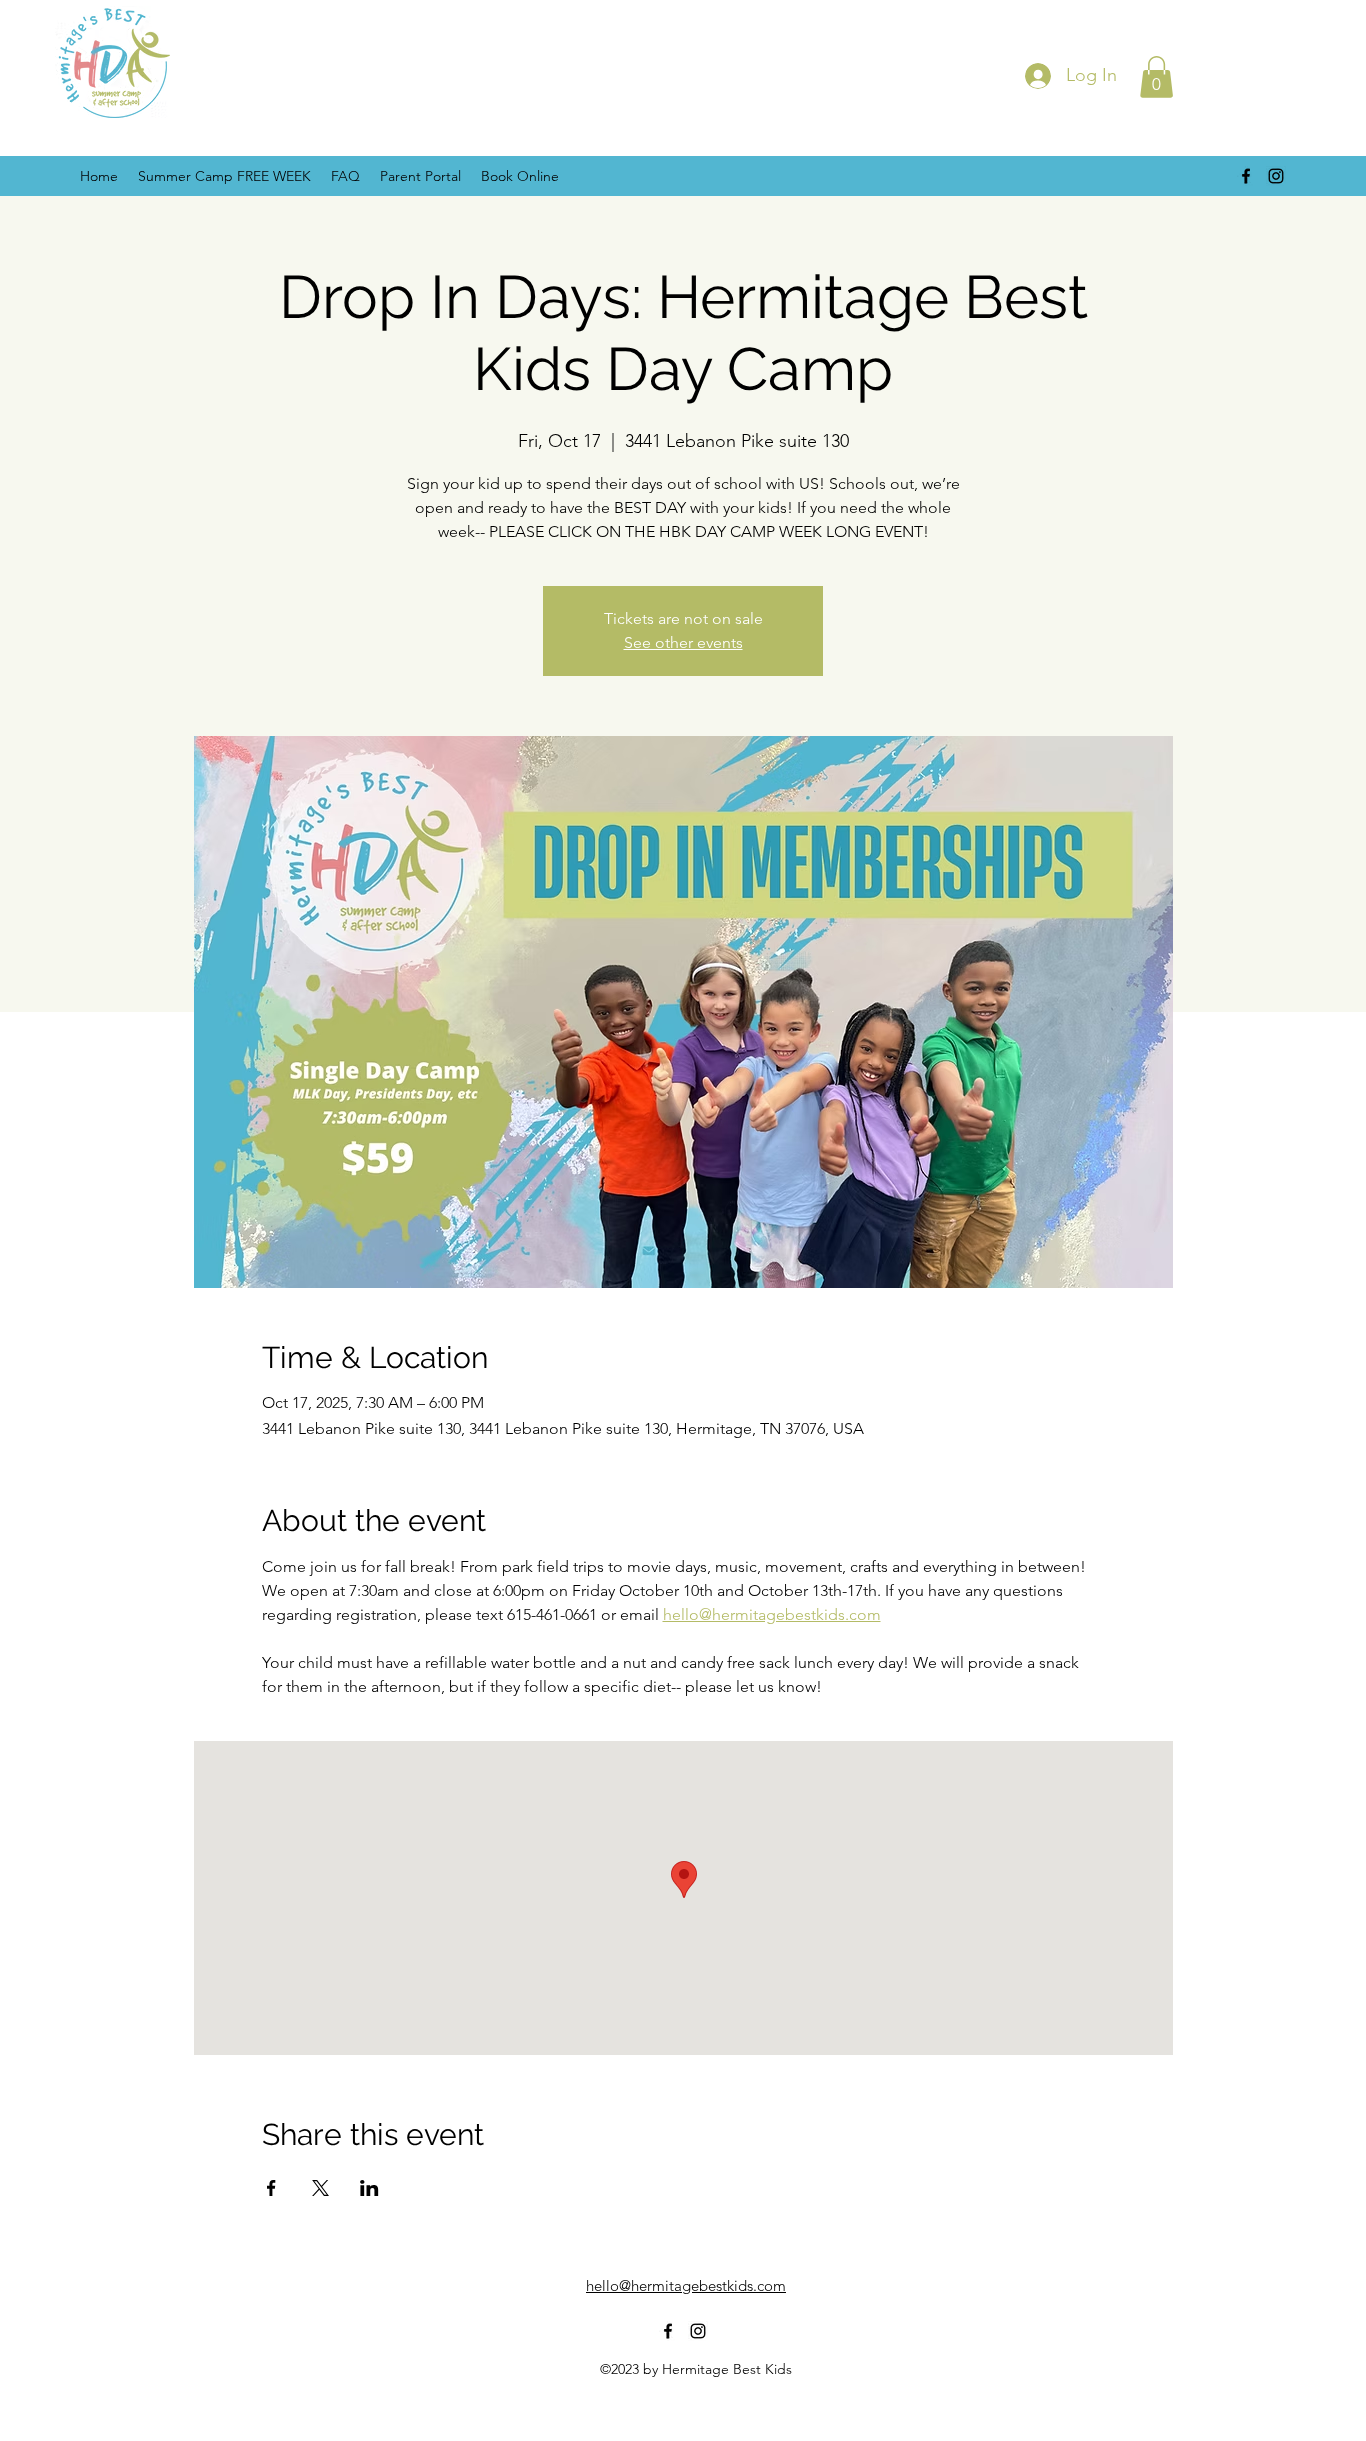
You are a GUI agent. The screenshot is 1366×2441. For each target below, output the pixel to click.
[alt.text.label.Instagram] (1276, 176)
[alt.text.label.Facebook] (1246, 176)
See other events (683, 642)
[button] (1156, 77)
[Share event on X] (320, 2188)
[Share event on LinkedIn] (369, 2188)
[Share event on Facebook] (271, 2188)
